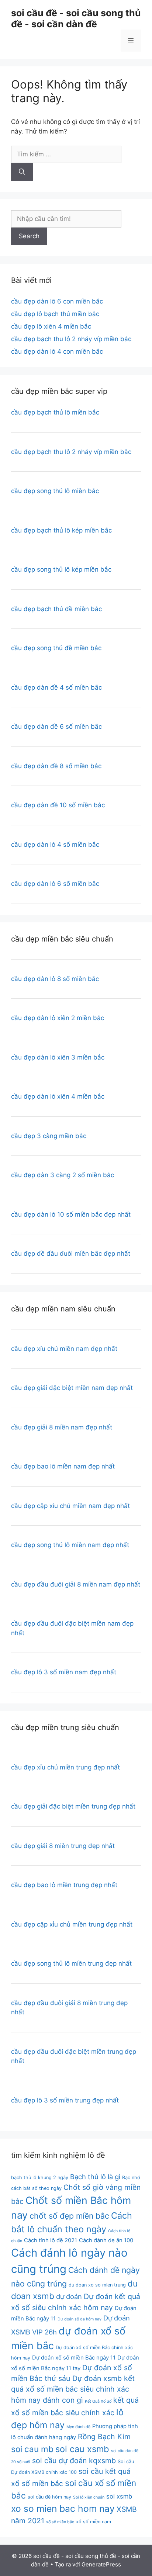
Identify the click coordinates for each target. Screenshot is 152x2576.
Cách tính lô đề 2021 (51, 2240)
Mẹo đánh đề (78, 2427)
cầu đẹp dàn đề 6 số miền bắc (56, 727)
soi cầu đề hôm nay (49, 2497)
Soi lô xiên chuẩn (89, 2497)
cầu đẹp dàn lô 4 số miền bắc (55, 845)
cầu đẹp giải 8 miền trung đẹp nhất (63, 1846)
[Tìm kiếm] (22, 172)
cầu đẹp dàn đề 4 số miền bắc (56, 687)
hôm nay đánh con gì (47, 2400)
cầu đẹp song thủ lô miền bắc (55, 491)
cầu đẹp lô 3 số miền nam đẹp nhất (64, 1672)
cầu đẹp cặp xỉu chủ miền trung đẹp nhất (72, 1924)
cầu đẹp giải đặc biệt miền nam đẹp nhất (72, 1388)
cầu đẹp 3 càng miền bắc (49, 1136)
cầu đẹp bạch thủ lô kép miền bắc (61, 530)
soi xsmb (119, 2496)
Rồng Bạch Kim (104, 2437)
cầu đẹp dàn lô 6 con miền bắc (57, 301)
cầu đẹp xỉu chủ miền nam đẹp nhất (64, 1349)
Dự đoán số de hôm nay (80, 2319)
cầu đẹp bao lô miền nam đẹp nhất (63, 1466)
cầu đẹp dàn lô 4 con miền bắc (57, 351)
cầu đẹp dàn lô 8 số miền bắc (55, 979)
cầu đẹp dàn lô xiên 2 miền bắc (58, 1018)
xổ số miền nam (94, 2522)
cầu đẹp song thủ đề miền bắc (56, 648)
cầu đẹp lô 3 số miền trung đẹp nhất (65, 2100)
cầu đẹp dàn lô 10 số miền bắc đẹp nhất (71, 1214)
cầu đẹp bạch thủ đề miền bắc (56, 609)
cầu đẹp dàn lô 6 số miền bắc (55, 884)
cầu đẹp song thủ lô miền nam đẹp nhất (70, 1545)
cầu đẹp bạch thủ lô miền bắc (55, 412)
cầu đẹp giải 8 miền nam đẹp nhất (62, 1427)
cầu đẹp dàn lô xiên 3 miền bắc (58, 1057)
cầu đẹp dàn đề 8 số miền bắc (56, 766)
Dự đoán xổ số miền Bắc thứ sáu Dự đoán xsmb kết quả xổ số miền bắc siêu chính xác (73, 2379)
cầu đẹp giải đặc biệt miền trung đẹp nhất (73, 1806)
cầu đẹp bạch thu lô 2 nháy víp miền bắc (71, 339)
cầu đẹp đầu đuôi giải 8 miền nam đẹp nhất (76, 1584)
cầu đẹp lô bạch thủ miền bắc (55, 314)
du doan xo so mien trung (97, 2285)
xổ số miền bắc (60, 2522)
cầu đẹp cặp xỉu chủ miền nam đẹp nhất (70, 1506)
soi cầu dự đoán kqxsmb (74, 2461)
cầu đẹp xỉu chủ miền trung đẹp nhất (65, 1767)
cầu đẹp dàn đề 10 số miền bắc (58, 805)
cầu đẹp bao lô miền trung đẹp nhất (64, 1885)
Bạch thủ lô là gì (95, 2177)
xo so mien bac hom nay (63, 2509)
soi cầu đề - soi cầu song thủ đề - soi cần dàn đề (76, 18)
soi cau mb (32, 2449)
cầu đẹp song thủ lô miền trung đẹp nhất (71, 1963)
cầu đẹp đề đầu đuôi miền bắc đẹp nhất (71, 1254)
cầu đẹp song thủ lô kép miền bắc (61, 569)
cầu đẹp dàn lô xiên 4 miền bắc (58, 1096)
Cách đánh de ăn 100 (106, 2240)
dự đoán (69, 2296)
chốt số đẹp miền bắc (69, 2216)
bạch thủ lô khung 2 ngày (40, 2178)
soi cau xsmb (82, 2449)
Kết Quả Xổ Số (98, 2401)
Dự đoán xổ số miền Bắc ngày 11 (74, 2358)
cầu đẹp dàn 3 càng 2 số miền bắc (63, 1175)
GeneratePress (101, 2564)
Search (29, 236)
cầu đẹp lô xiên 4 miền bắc (51, 326)
